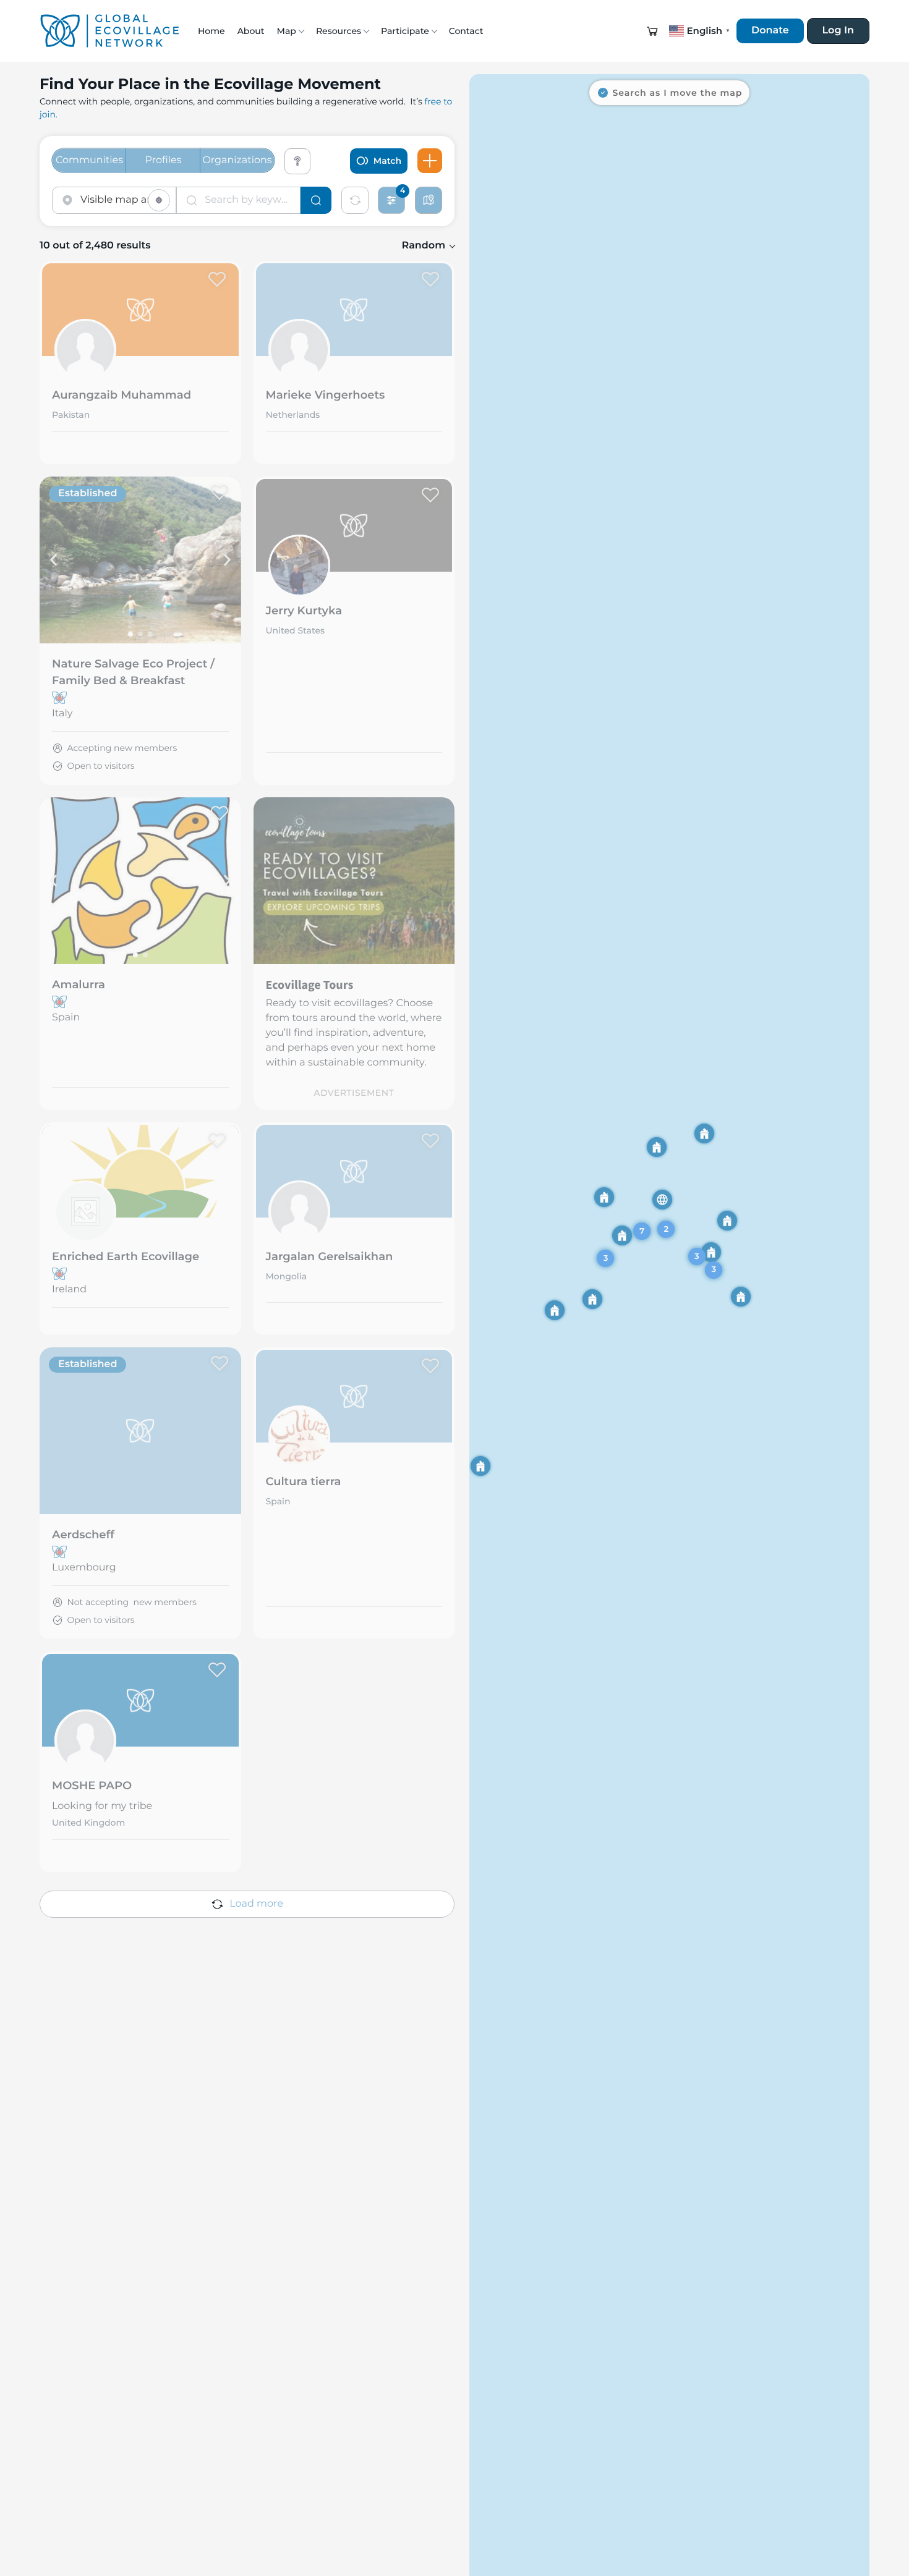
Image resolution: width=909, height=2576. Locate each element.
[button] (652, 31)
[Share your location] (159, 200)
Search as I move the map (678, 93)
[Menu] (430, 161)
